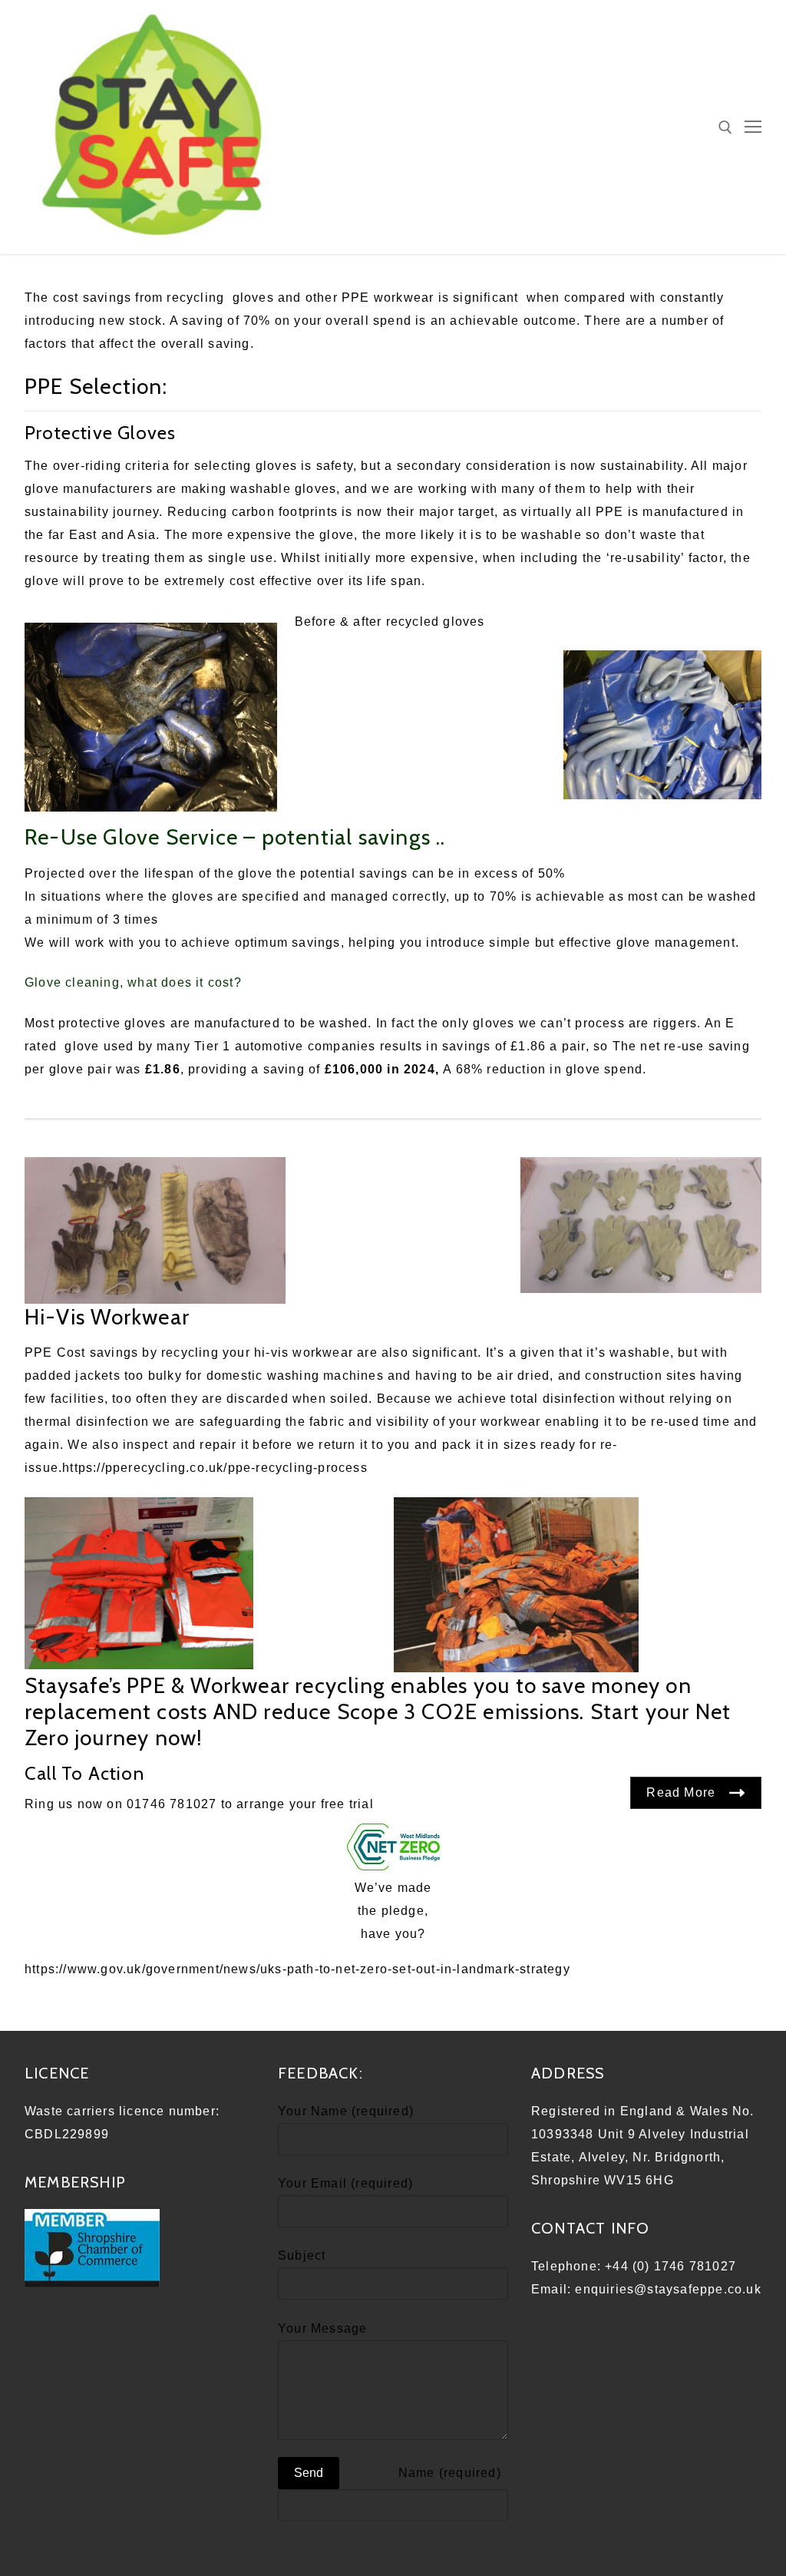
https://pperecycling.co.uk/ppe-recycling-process (215, 1468)
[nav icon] (753, 127)
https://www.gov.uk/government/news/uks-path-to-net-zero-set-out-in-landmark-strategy (297, 1969)
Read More (681, 1792)
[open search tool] (725, 127)
